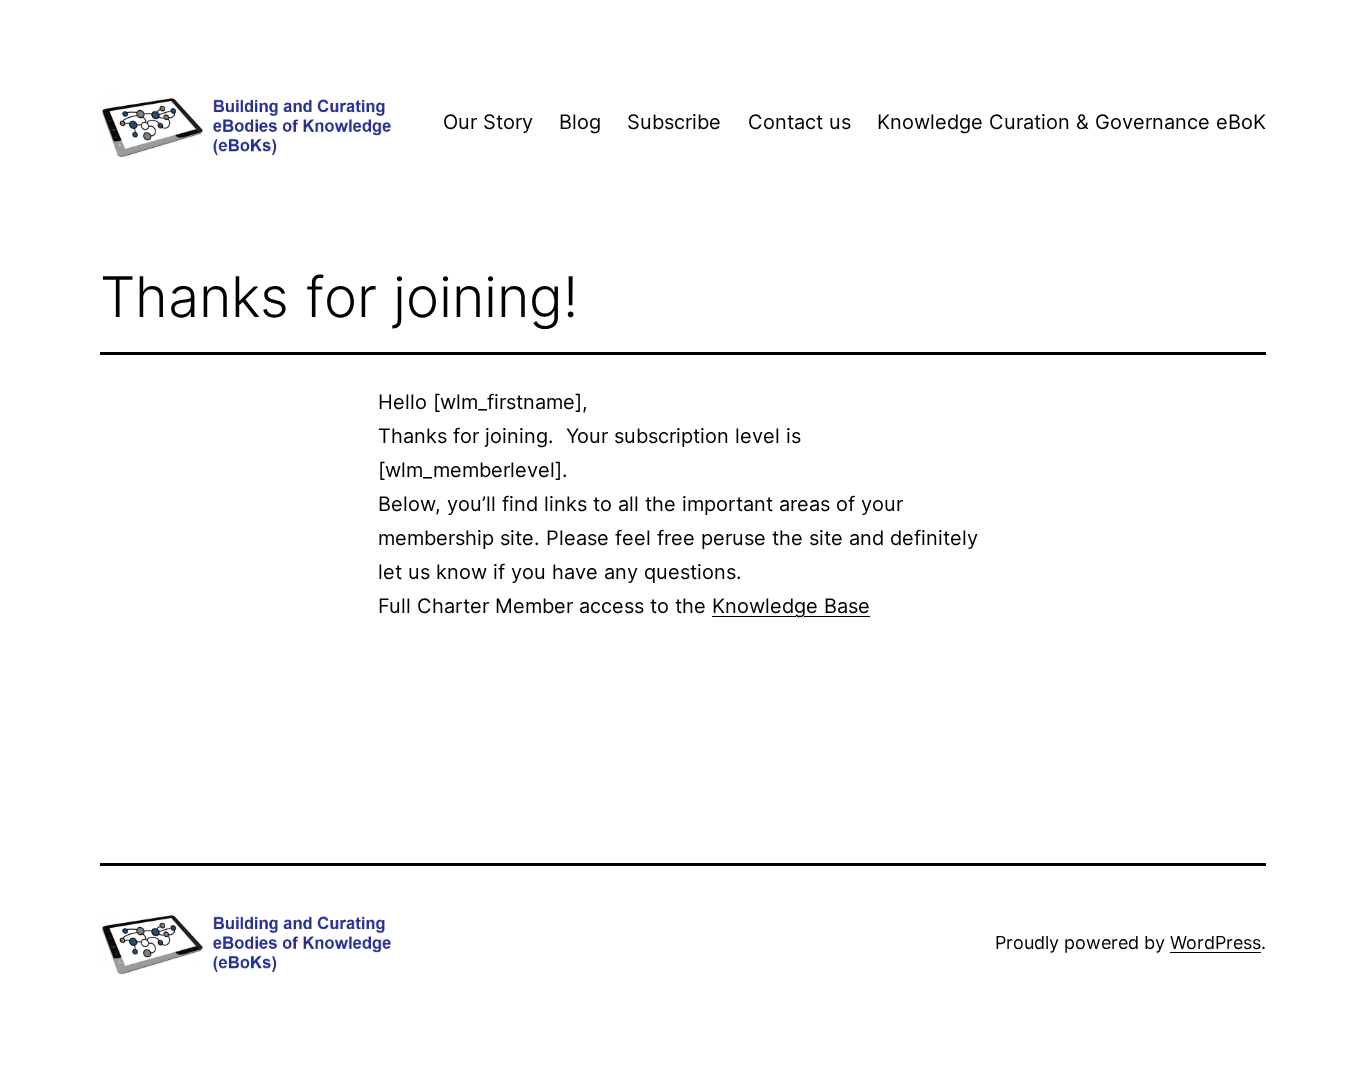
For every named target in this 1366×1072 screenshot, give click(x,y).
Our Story (488, 122)
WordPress (1215, 942)
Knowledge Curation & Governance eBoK (1071, 122)
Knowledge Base (791, 606)
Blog (580, 122)
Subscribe (674, 122)
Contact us (799, 122)
